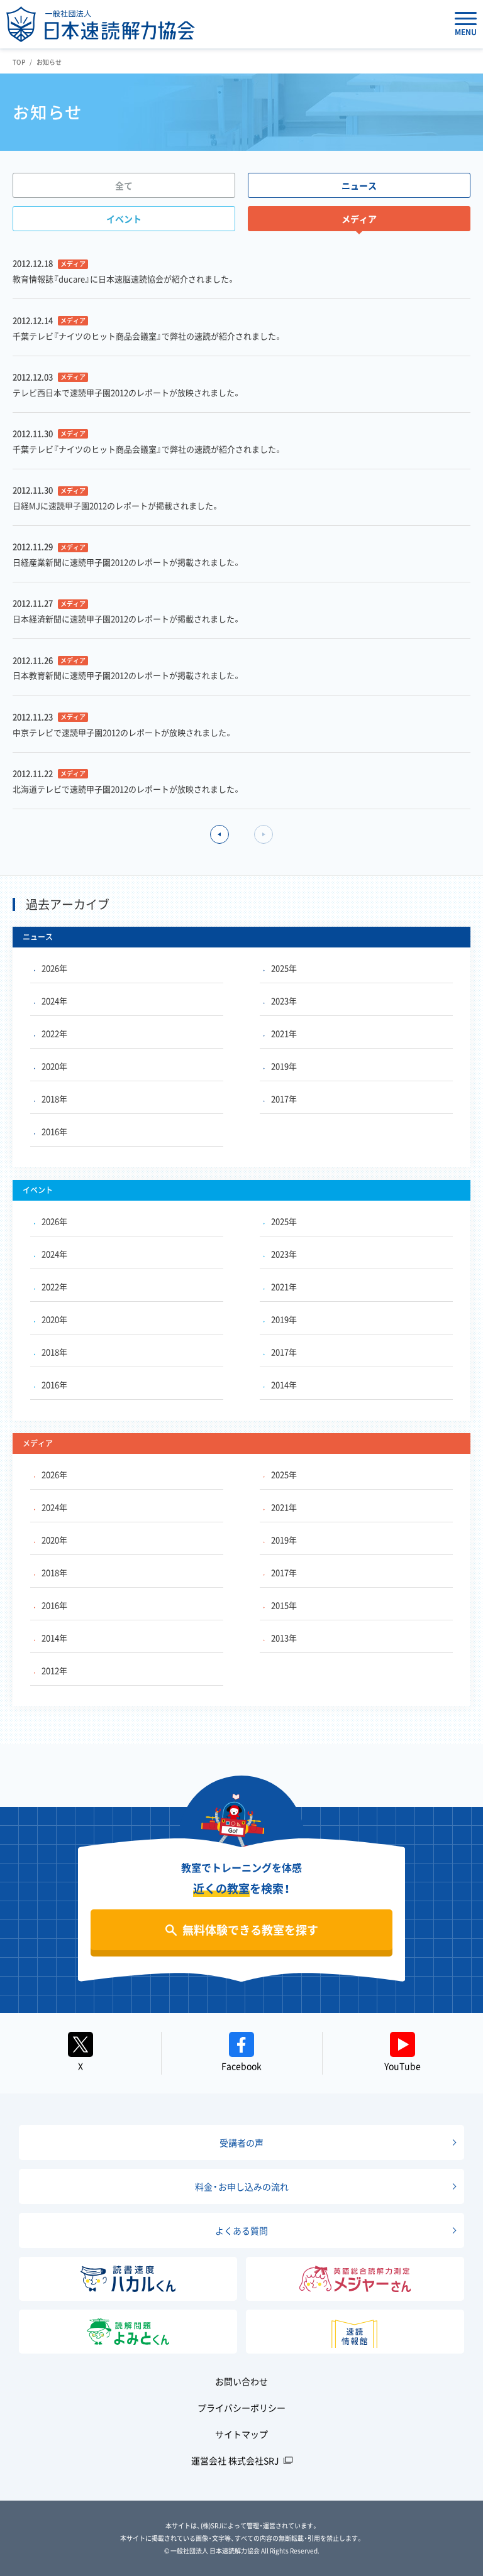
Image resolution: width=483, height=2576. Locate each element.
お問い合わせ (241, 2381)
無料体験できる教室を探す (250, 1930)
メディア (359, 219)
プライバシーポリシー (241, 2408)
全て (124, 185)
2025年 (284, 968)
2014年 (284, 1384)
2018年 (54, 1099)
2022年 (54, 1033)
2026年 (54, 968)
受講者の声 (241, 2142)
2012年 (54, 1670)
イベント (124, 219)
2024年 (54, 1001)
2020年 (54, 1066)
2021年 (284, 1033)
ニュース (359, 185)
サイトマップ (241, 2434)
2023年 (284, 1001)
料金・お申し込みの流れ (242, 2186)
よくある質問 (241, 2230)
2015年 (284, 1605)
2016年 (54, 1131)
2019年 (284, 1066)
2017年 (284, 1099)
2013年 (284, 1638)
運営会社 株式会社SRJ (235, 2460)
